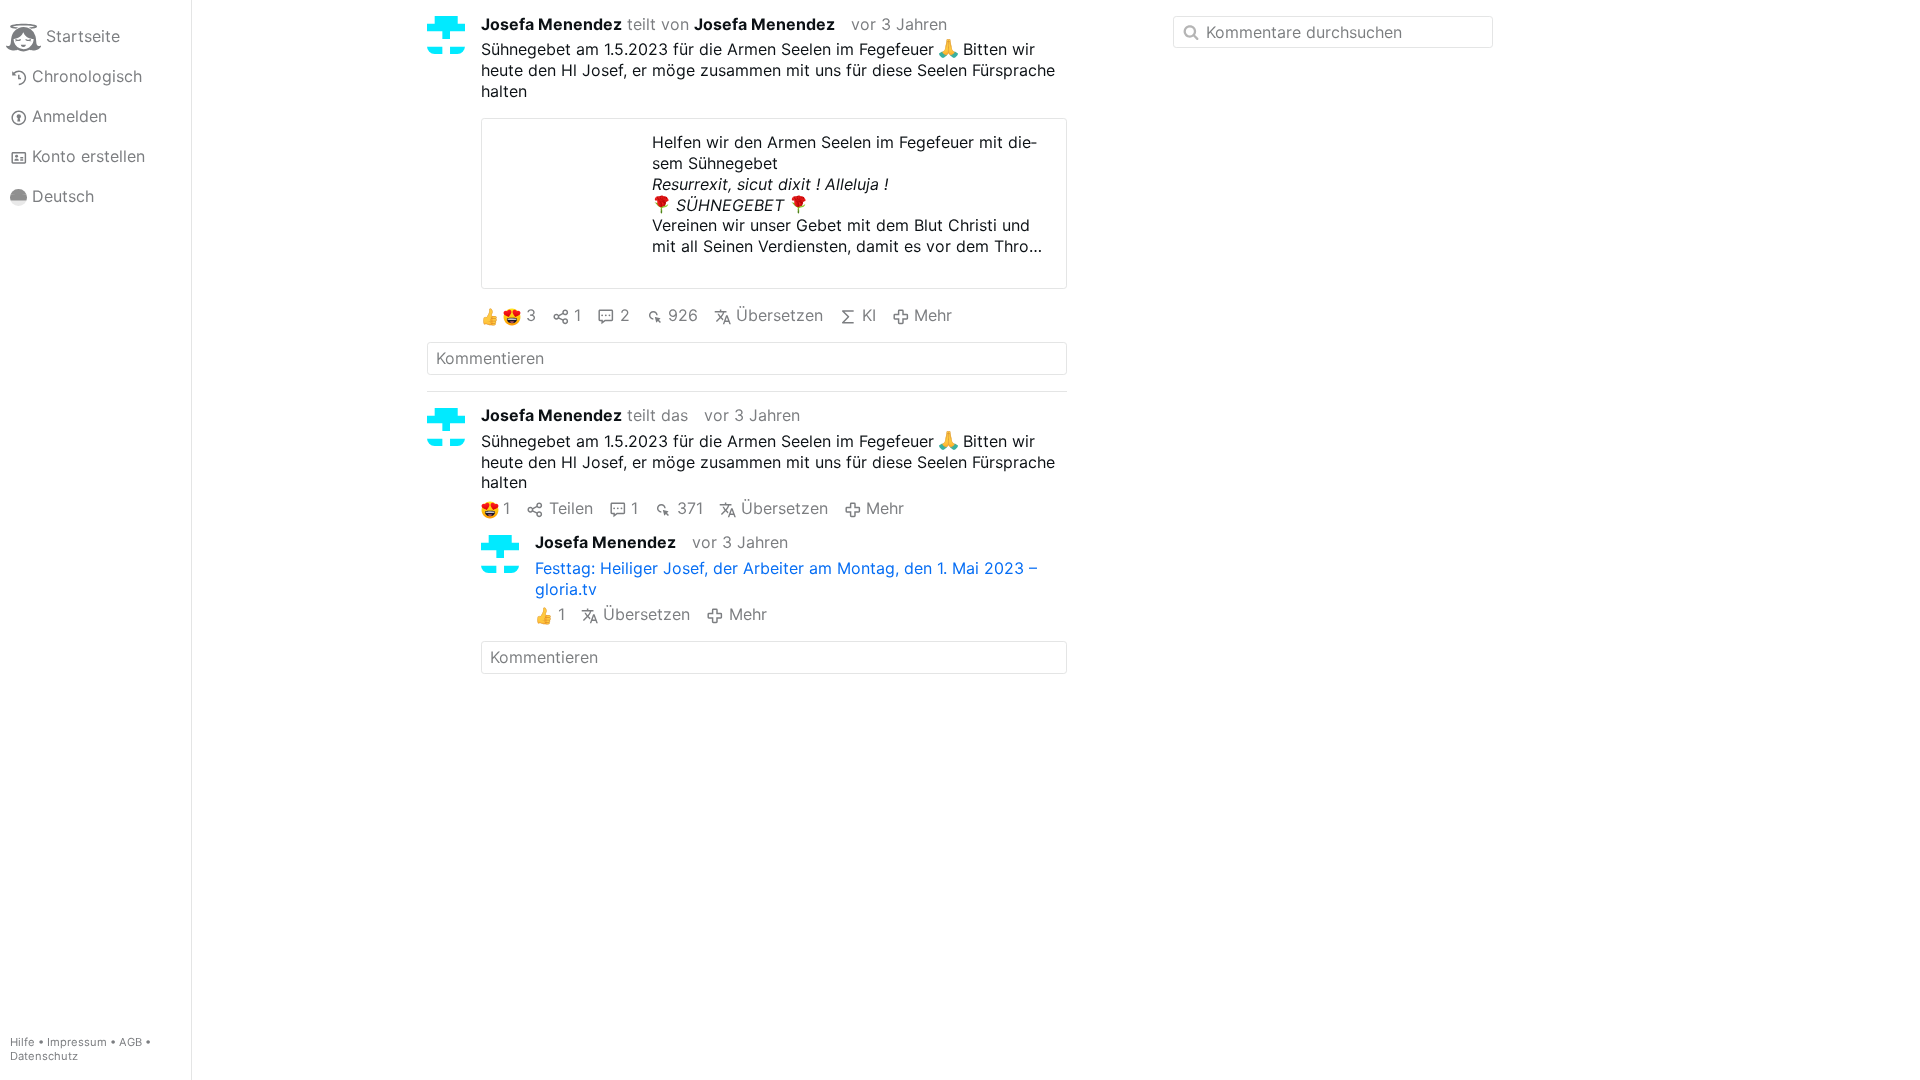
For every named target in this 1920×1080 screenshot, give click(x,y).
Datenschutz (44, 1056)
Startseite (83, 36)
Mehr (933, 315)
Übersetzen (779, 315)
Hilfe (22, 1042)
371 (689, 508)
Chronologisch (87, 76)
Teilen (570, 508)
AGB (130, 1042)
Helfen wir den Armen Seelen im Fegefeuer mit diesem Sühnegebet (844, 152)
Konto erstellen (88, 156)
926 (683, 315)
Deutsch (63, 196)
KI (868, 315)
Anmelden (69, 116)
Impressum (77, 1042)
